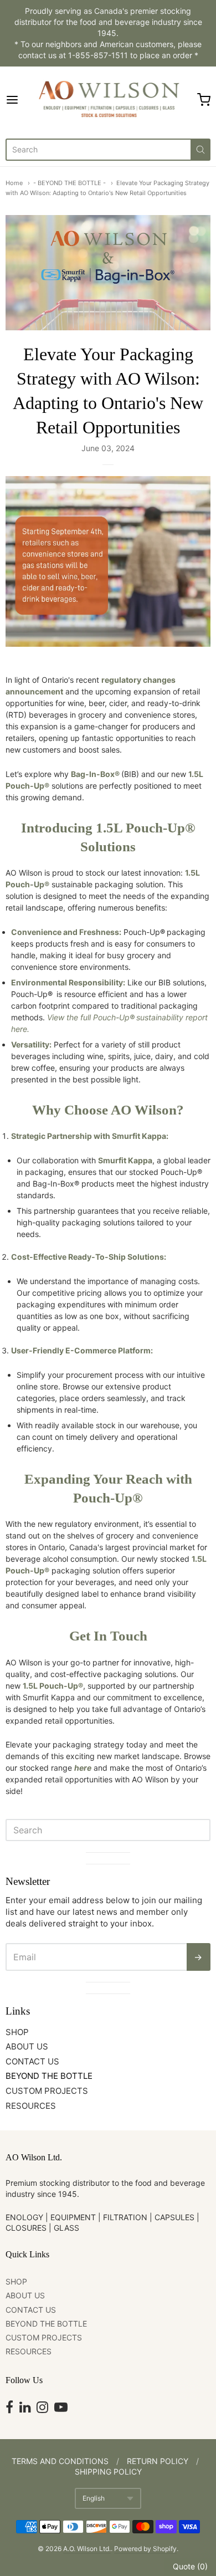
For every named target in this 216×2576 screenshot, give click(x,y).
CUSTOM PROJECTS (47, 2091)
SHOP (17, 2032)
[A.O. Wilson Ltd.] (108, 100)
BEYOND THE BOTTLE (49, 2076)
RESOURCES (31, 2106)
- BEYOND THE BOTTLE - (70, 183)
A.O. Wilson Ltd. (87, 2549)
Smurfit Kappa (125, 1160)
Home (14, 183)
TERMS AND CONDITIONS (60, 2461)
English (94, 2498)
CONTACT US (32, 2061)
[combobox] (98, 150)
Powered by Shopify (145, 2549)
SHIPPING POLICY (108, 2472)
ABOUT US (27, 2046)
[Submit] (200, 150)
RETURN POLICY (158, 2461)
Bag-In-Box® (95, 774)
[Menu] (19, 100)
